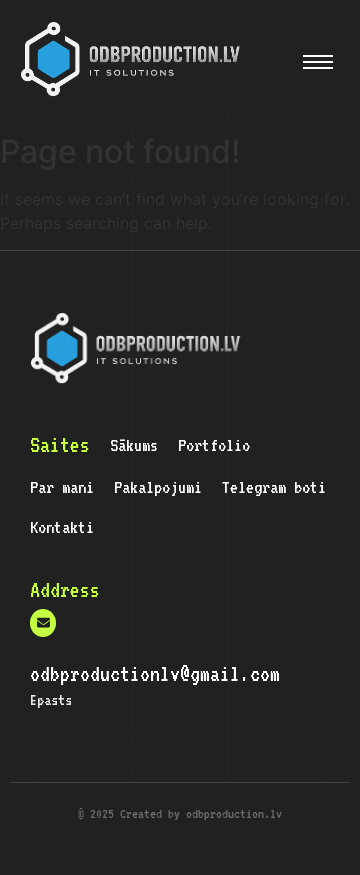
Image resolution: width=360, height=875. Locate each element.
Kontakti (62, 527)
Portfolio (214, 445)
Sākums (134, 445)
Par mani (62, 487)
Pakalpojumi (158, 487)
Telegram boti (274, 487)
